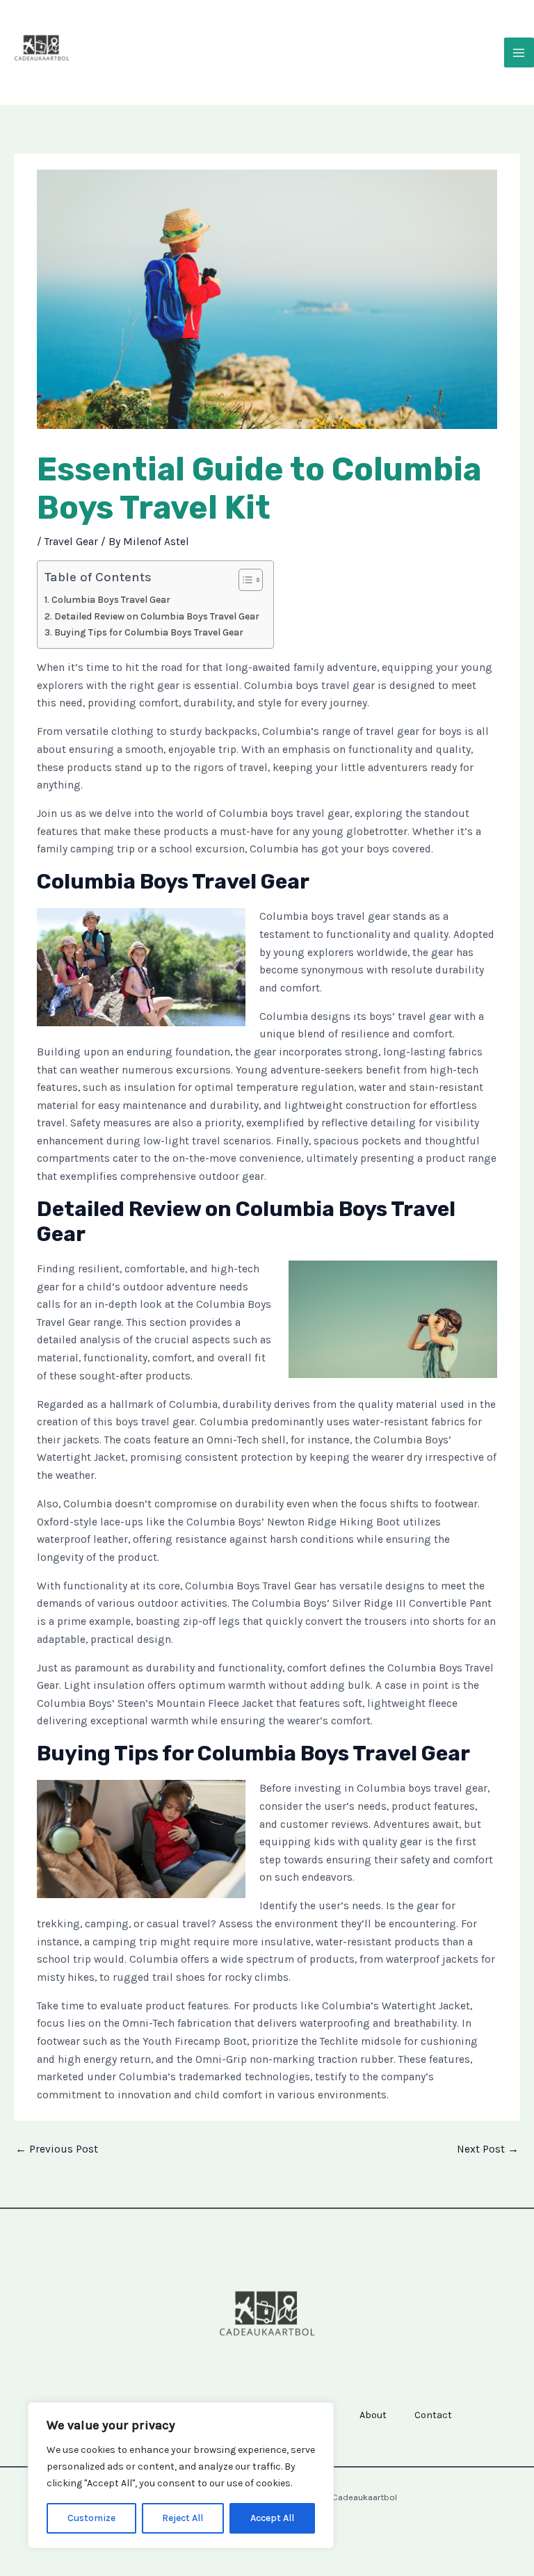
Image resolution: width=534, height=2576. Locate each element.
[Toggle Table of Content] (244, 580)
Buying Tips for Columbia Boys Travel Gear (149, 632)
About (373, 2415)
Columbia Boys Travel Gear (111, 600)
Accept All (272, 2518)
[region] (181, 2475)
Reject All (183, 2518)
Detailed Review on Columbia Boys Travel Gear (157, 616)
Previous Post (57, 2149)
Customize (91, 2518)
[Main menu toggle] (519, 52)
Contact (433, 2415)
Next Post (488, 2149)
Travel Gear (71, 542)
